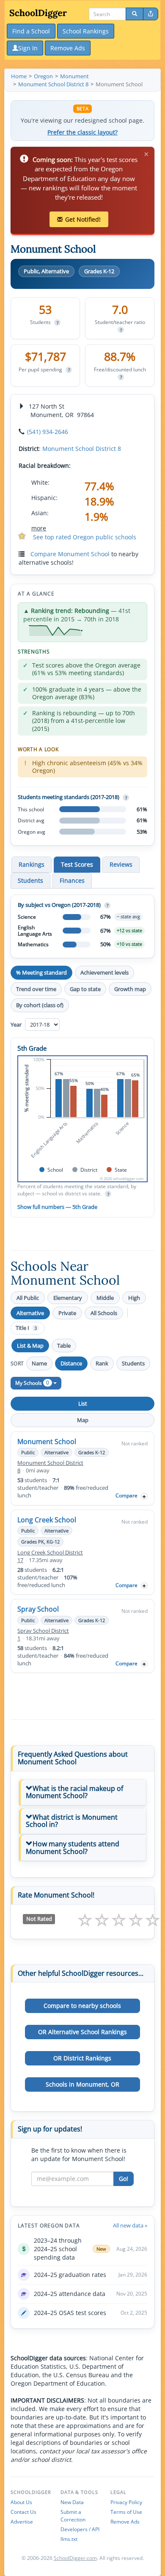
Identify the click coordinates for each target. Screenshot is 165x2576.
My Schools (32, 1383)
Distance (71, 1363)
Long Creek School (47, 1520)
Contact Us (23, 2512)
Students (133, 1363)
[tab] (82, 1792)
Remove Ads (125, 2522)
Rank (102, 1363)
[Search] (135, 14)
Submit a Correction (73, 2516)
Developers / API (80, 2529)
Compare (126, 1495)
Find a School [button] (31, 31)
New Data (72, 2502)
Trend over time (36, 989)
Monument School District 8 (82, 449)
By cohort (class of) (40, 1005)
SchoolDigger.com (75, 2558)
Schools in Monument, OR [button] (82, 2084)
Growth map (130, 989)
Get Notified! (83, 219)
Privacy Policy (126, 2502)
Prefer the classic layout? (82, 132)
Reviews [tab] (121, 864)
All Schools (104, 1313)
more (39, 528)
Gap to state (85, 989)
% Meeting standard (41, 972)
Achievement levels (104, 972)
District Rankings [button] (82, 2058)
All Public (28, 1298)
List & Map (30, 1346)
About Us (21, 2502)
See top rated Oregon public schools (85, 537)
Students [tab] (30, 880)
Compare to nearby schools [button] (82, 2006)
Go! (124, 2179)
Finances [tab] (72, 880)
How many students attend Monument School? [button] (73, 1848)
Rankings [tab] (32, 864)
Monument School (47, 1442)
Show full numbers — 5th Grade (57, 1207)
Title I (26, 1328)
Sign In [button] (28, 48)
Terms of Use (126, 2512)
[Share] (151, 14)
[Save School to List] (144, 1496)
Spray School (38, 1609)
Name (39, 1363)
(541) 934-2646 (48, 432)
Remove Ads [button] (68, 48)
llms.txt (69, 2539)
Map (83, 1420)
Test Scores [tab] (77, 864)
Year (17, 1024)
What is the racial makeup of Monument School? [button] (74, 1792)
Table (64, 1346)
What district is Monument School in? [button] (72, 1821)
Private (67, 1313)
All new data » (130, 2225)
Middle (105, 1298)
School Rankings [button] (86, 31)
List (83, 1403)
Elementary (68, 1298)
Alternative (30, 1313)
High (134, 1298)
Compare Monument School (70, 554)
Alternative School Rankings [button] (82, 2032)
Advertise (22, 2522)
